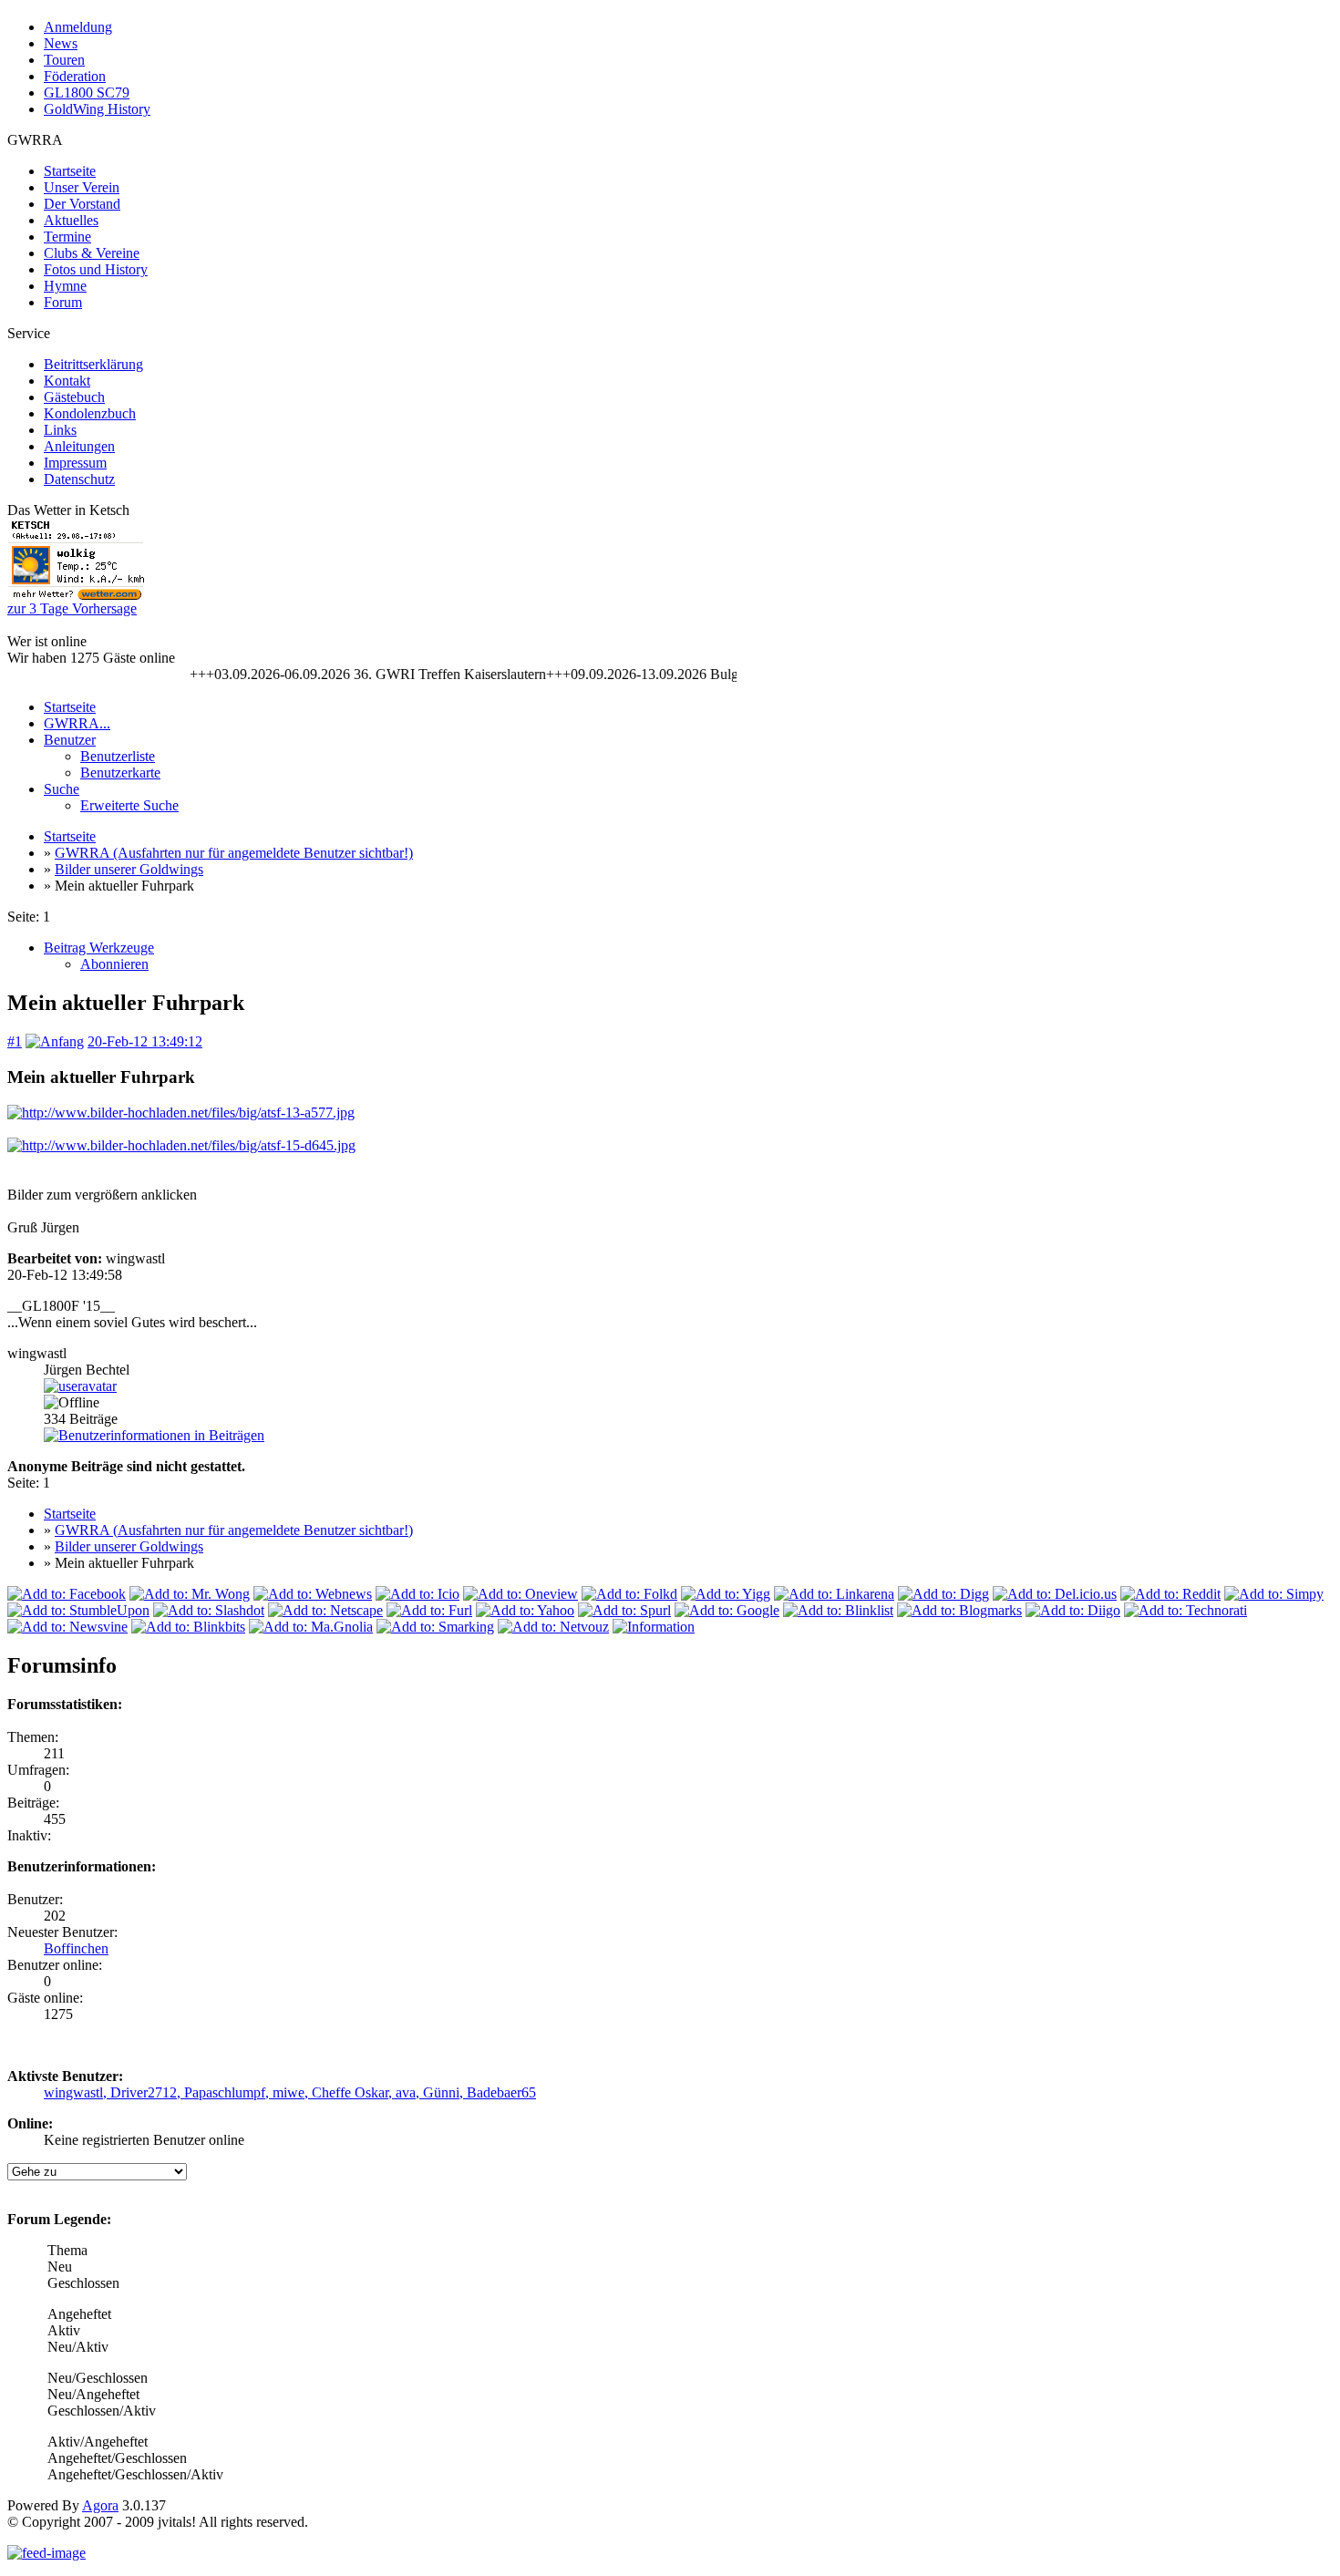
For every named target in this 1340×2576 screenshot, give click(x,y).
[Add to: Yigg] (726, 1594)
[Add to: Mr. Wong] (190, 1594)
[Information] (654, 1627)
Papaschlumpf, (228, 2092)
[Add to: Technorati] (1185, 1610)
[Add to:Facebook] (67, 1594)
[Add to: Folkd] (629, 1594)
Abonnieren (114, 964)
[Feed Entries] (46, 2553)
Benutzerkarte (120, 773)
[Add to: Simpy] (1274, 1594)
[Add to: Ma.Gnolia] (311, 1627)
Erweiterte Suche (129, 805)
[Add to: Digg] (943, 1594)
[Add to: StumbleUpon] (78, 1610)
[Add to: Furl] (429, 1610)
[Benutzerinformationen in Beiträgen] (154, 1435)
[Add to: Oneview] (521, 1594)
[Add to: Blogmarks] (959, 1610)
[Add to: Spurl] (624, 1610)
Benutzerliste (118, 756)
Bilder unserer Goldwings (129, 869)
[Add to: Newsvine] (67, 1627)
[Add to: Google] (727, 1610)
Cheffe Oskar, (354, 2092)
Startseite (70, 707)
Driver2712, (147, 2092)
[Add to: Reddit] (1170, 1594)
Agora (100, 2505)
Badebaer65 (501, 2092)
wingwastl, (77, 2092)
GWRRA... (77, 723)
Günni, (445, 2092)
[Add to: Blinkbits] (188, 1627)
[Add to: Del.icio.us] (1055, 1594)
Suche (62, 789)
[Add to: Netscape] (325, 1610)
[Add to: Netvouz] (553, 1627)
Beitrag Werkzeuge (99, 948)
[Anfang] (55, 1041)
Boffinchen (76, 1948)
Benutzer (70, 740)
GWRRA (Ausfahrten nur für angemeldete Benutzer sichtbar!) (234, 853)
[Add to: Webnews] (313, 1594)
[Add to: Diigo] (1073, 1610)
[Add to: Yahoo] (525, 1610)
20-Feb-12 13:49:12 (145, 1041)
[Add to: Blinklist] (838, 1610)
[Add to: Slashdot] (209, 1610)
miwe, (292, 2092)
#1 (15, 1041)
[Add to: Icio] (417, 1594)
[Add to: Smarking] (435, 1627)
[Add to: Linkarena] (834, 1594)
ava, (409, 2092)
